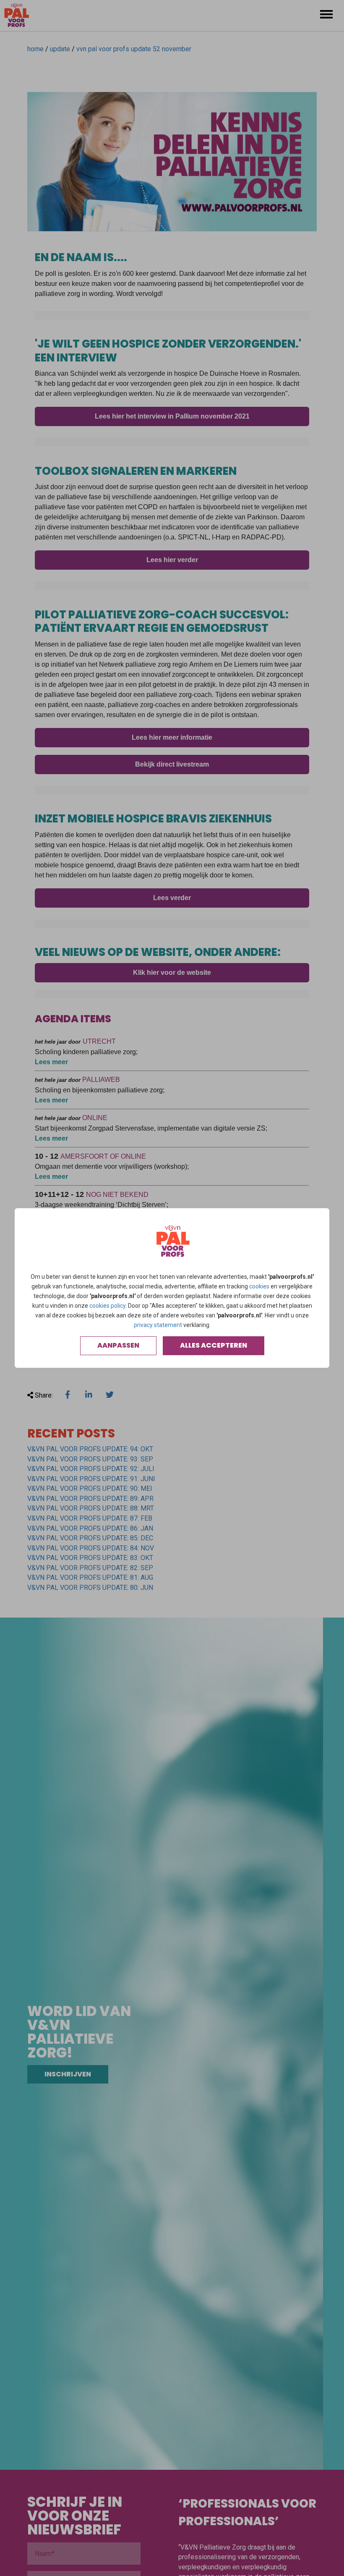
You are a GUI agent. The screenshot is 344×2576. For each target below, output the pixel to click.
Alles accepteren (214, 1345)
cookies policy (107, 1306)
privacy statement (158, 1325)
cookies (259, 1286)
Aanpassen (118, 1345)
